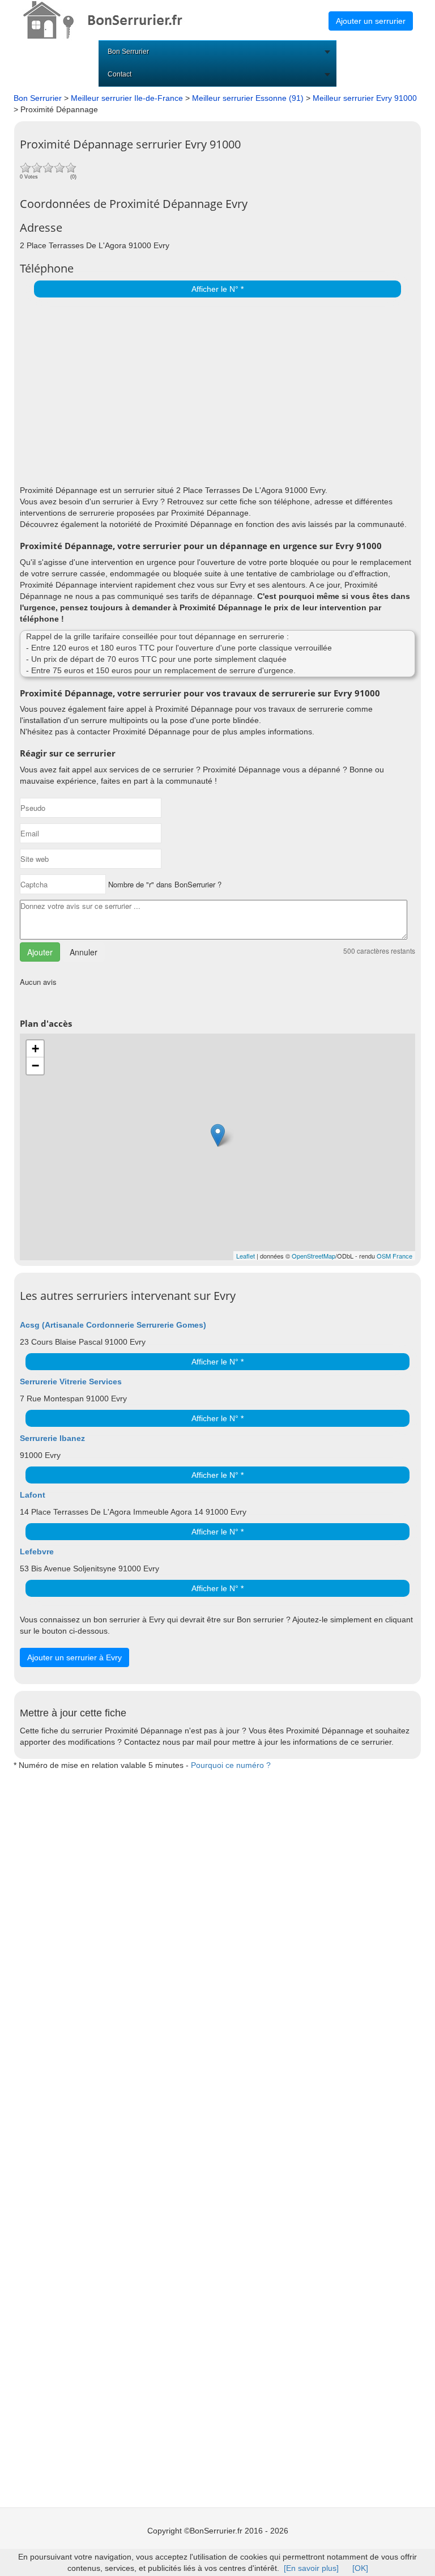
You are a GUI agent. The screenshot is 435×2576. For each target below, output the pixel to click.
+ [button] (35, 1049)
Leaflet (246, 1256)
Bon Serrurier (128, 52)
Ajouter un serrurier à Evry (74, 1657)
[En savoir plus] (311, 2568)
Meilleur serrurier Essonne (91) (248, 98)
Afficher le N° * (217, 289)
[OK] (360, 2568)
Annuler (84, 952)
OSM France (395, 1256)
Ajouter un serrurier (371, 21)
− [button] (35, 1066)
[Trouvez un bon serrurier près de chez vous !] (113, 19)
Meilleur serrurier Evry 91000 (365, 98)
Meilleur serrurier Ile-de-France (127, 98)
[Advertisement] (215, 388)
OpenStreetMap (314, 1256)
